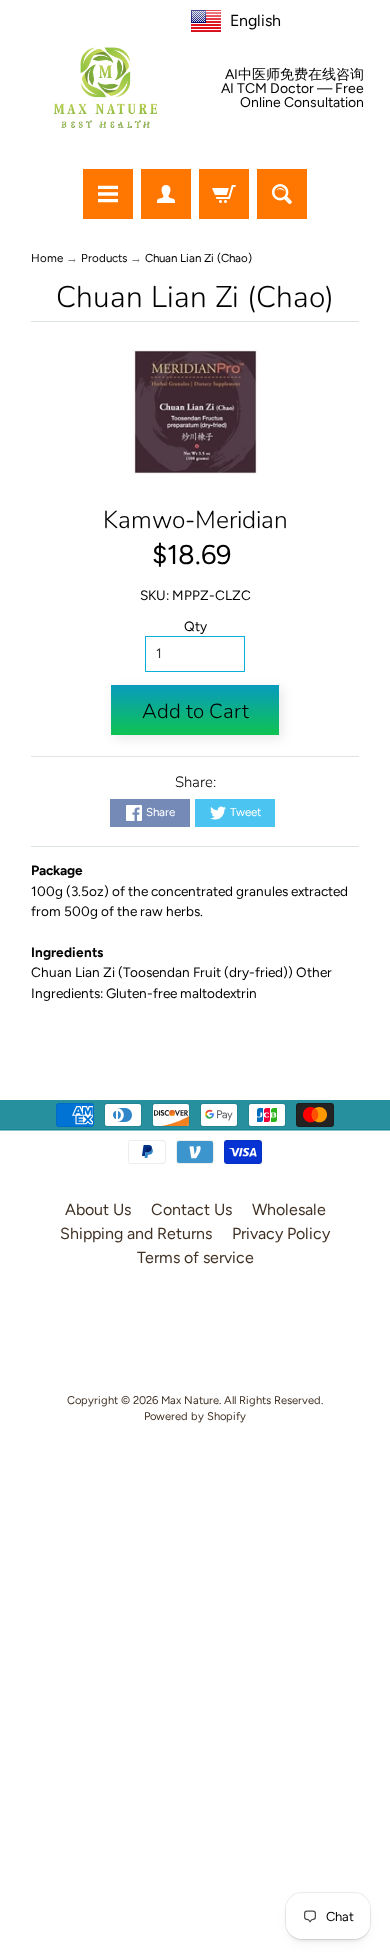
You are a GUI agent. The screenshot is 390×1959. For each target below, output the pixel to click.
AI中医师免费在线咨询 (294, 75)
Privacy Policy (281, 1233)
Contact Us (191, 1209)
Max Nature (190, 1400)
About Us (98, 1209)
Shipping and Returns (136, 1233)
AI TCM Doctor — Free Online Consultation (292, 96)
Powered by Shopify (195, 1416)
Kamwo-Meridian (195, 520)
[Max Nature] (105, 87)
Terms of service (195, 1257)
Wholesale (289, 1209)
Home (47, 258)
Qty (195, 626)
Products (104, 258)
